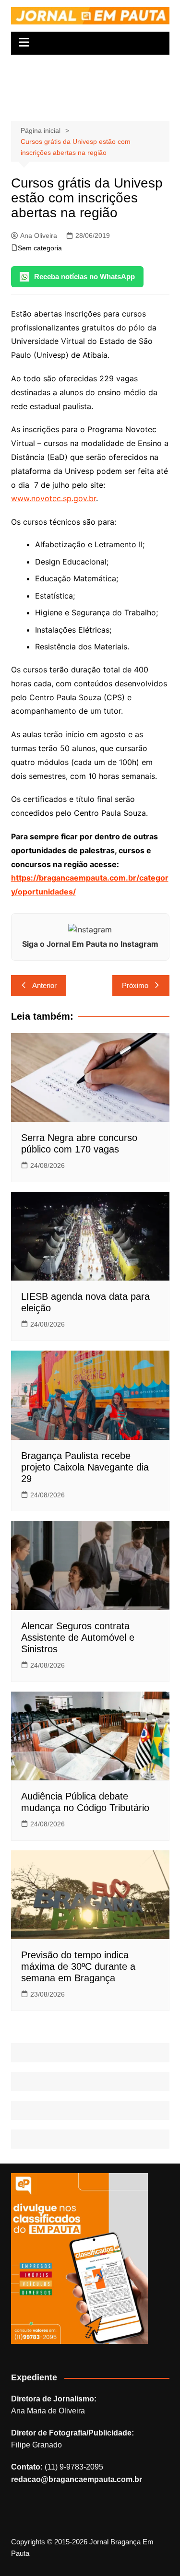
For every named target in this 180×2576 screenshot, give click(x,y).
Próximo (135, 985)
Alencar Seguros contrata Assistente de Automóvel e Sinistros (78, 1637)
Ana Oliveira (39, 235)
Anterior (44, 985)
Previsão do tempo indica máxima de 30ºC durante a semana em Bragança (78, 1966)
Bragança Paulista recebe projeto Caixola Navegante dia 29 (85, 1467)
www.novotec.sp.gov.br (54, 498)
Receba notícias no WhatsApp (84, 276)
